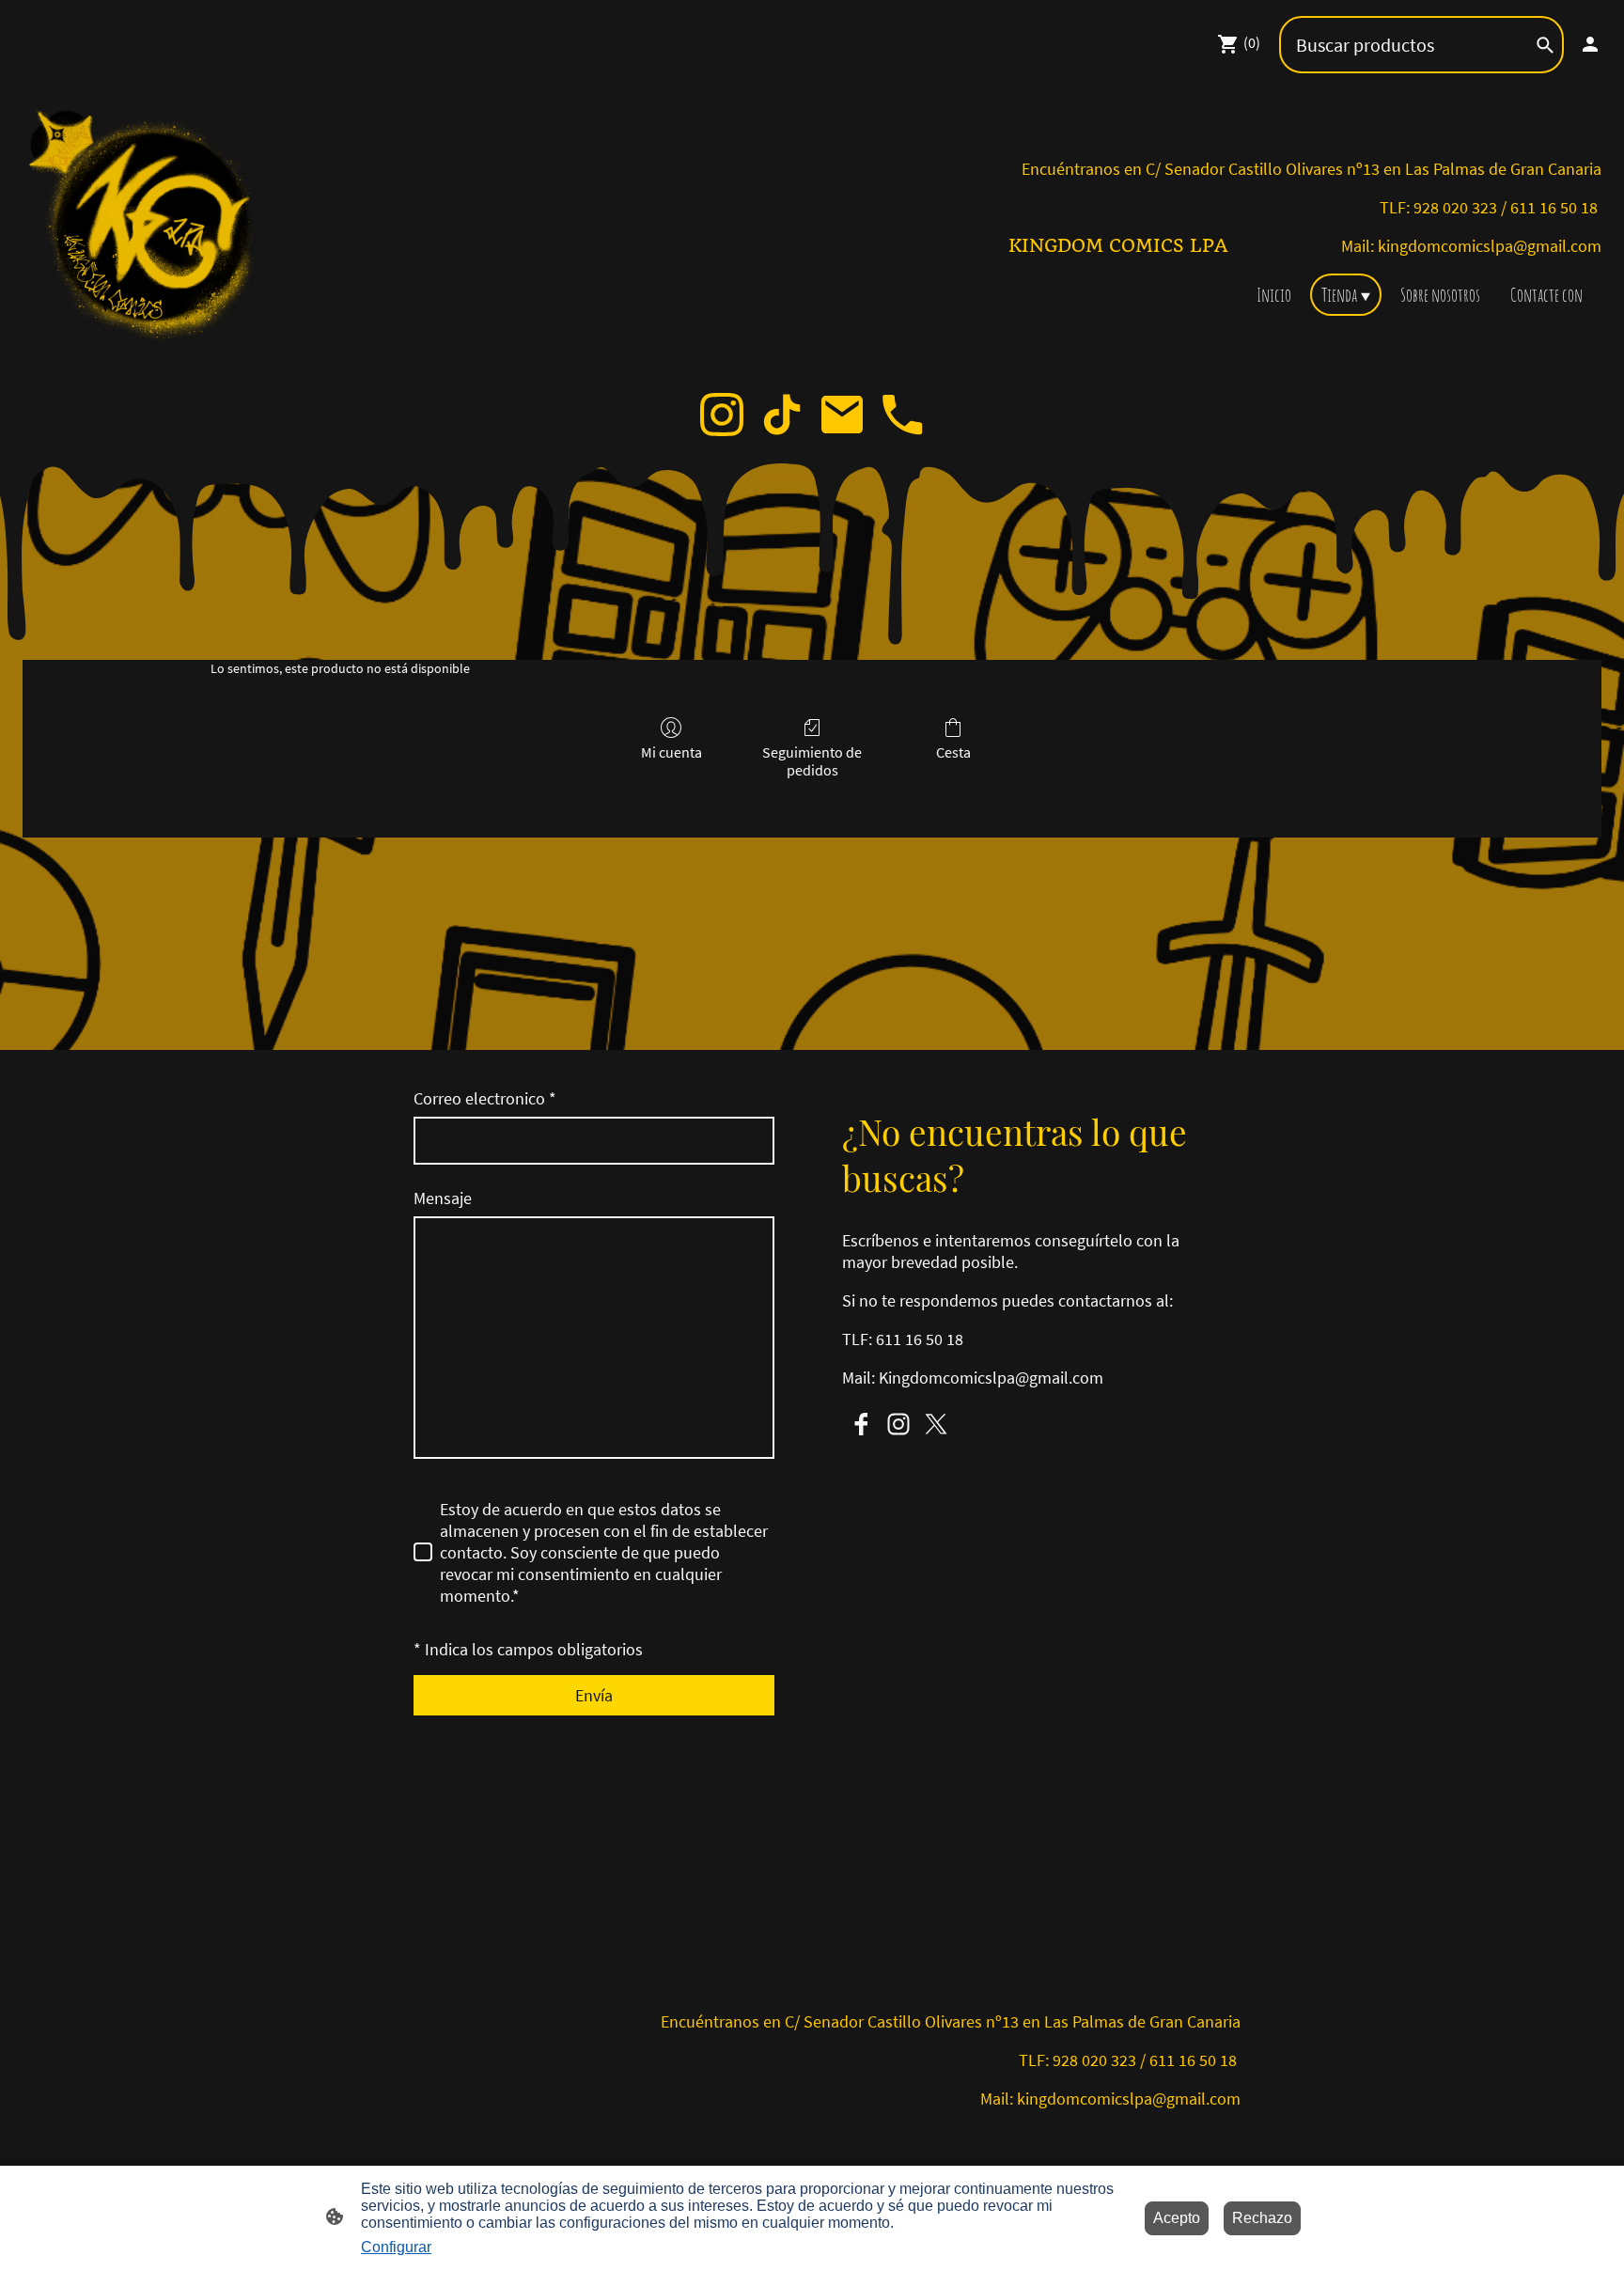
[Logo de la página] (148, 229)
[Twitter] (936, 1424)
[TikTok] (782, 415)
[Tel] (902, 415)
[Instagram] (722, 415)
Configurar (396, 2247)
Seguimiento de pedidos (812, 761)
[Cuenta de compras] (1590, 44)
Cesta (953, 752)
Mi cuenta (671, 752)
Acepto (1177, 2218)
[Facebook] (861, 1424)
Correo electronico (485, 1098)
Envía (594, 1695)
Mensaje (443, 1198)
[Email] (842, 415)
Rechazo (1262, 2218)
